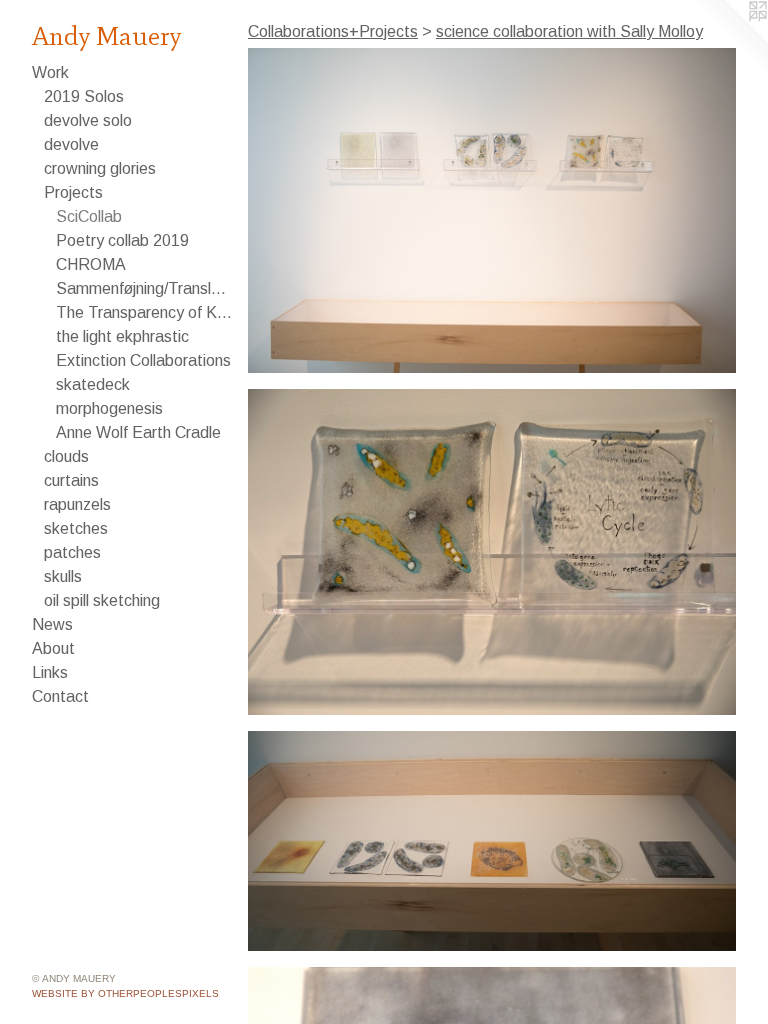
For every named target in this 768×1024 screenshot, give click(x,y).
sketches (76, 528)
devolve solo (88, 120)
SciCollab (89, 216)
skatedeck (93, 384)
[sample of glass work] (492, 551)
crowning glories (100, 168)
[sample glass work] (492, 841)
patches (72, 552)
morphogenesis (109, 408)
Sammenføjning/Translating (144, 288)
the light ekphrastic (122, 336)
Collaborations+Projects (333, 31)
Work (50, 72)
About (53, 648)
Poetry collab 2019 (122, 240)
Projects (73, 192)
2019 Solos (84, 96)
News (52, 624)
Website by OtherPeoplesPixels (125, 993)
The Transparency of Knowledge (144, 312)
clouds (66, 456)
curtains (71, 480)
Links (50, 672)
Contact (60, 696)
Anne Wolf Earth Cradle (138, 432)
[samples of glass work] (492, 210)
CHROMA (91, 264)
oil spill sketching (102, 600)
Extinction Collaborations (143, 360)
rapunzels (77, 504)
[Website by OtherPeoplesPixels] (728, 40)
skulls (63, 576)
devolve (71, 144)
